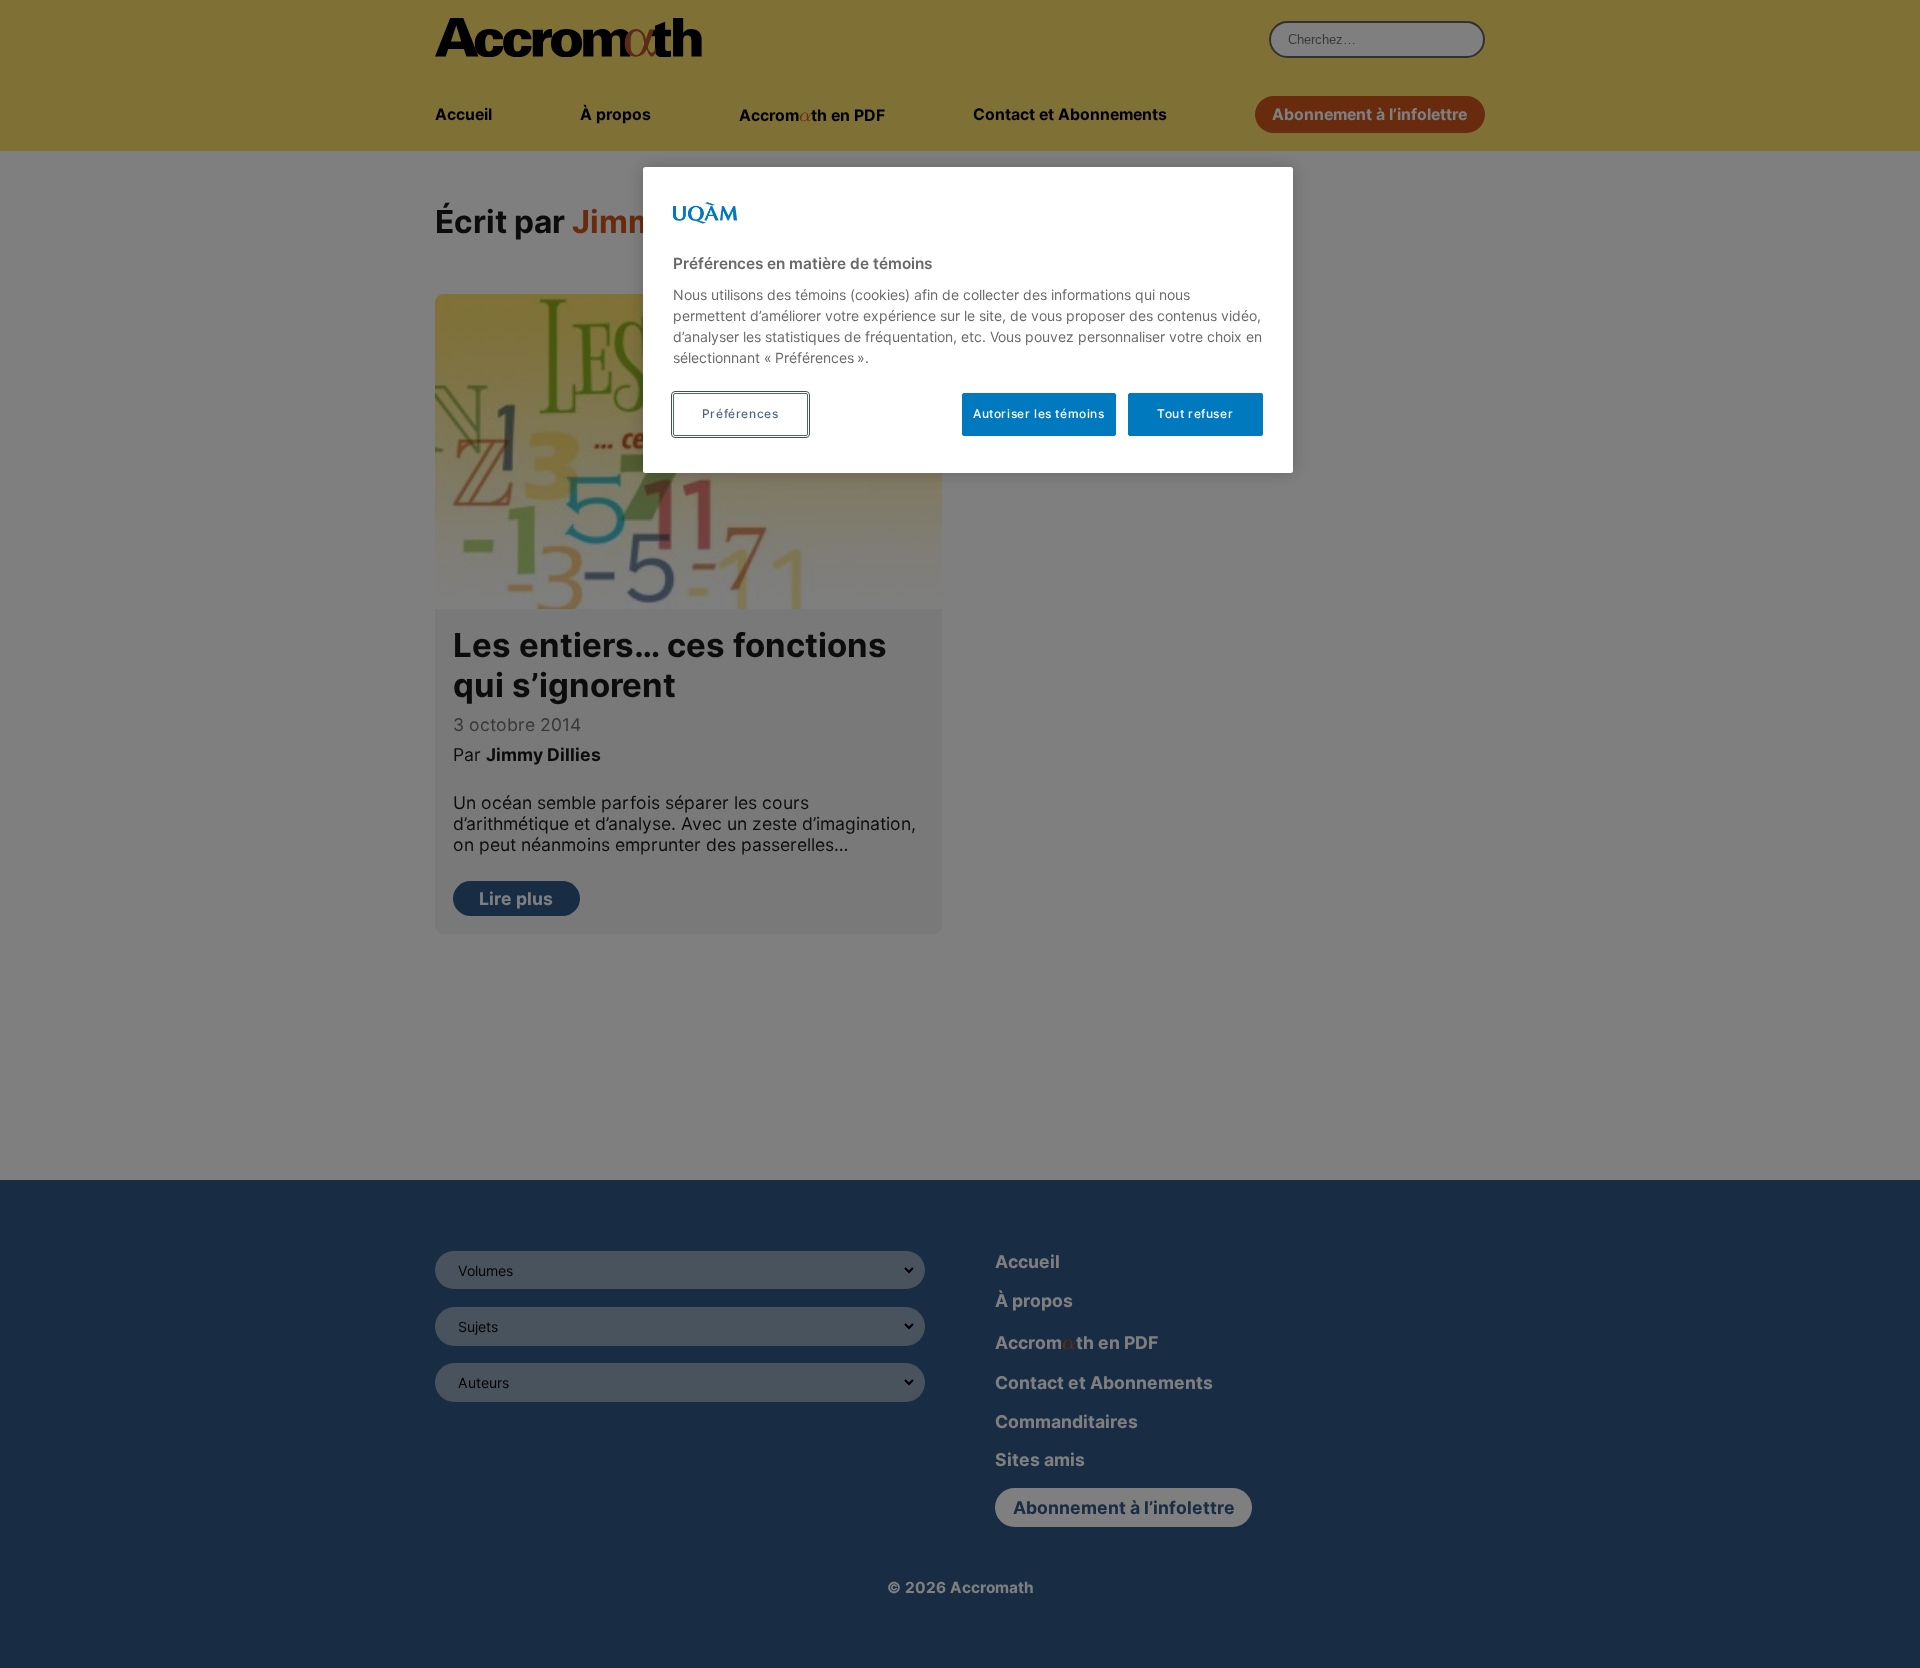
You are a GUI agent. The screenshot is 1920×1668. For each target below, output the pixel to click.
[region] (968, 320)
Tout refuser (1195, 413)
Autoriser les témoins (1039, 413)
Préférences (740, 413)
